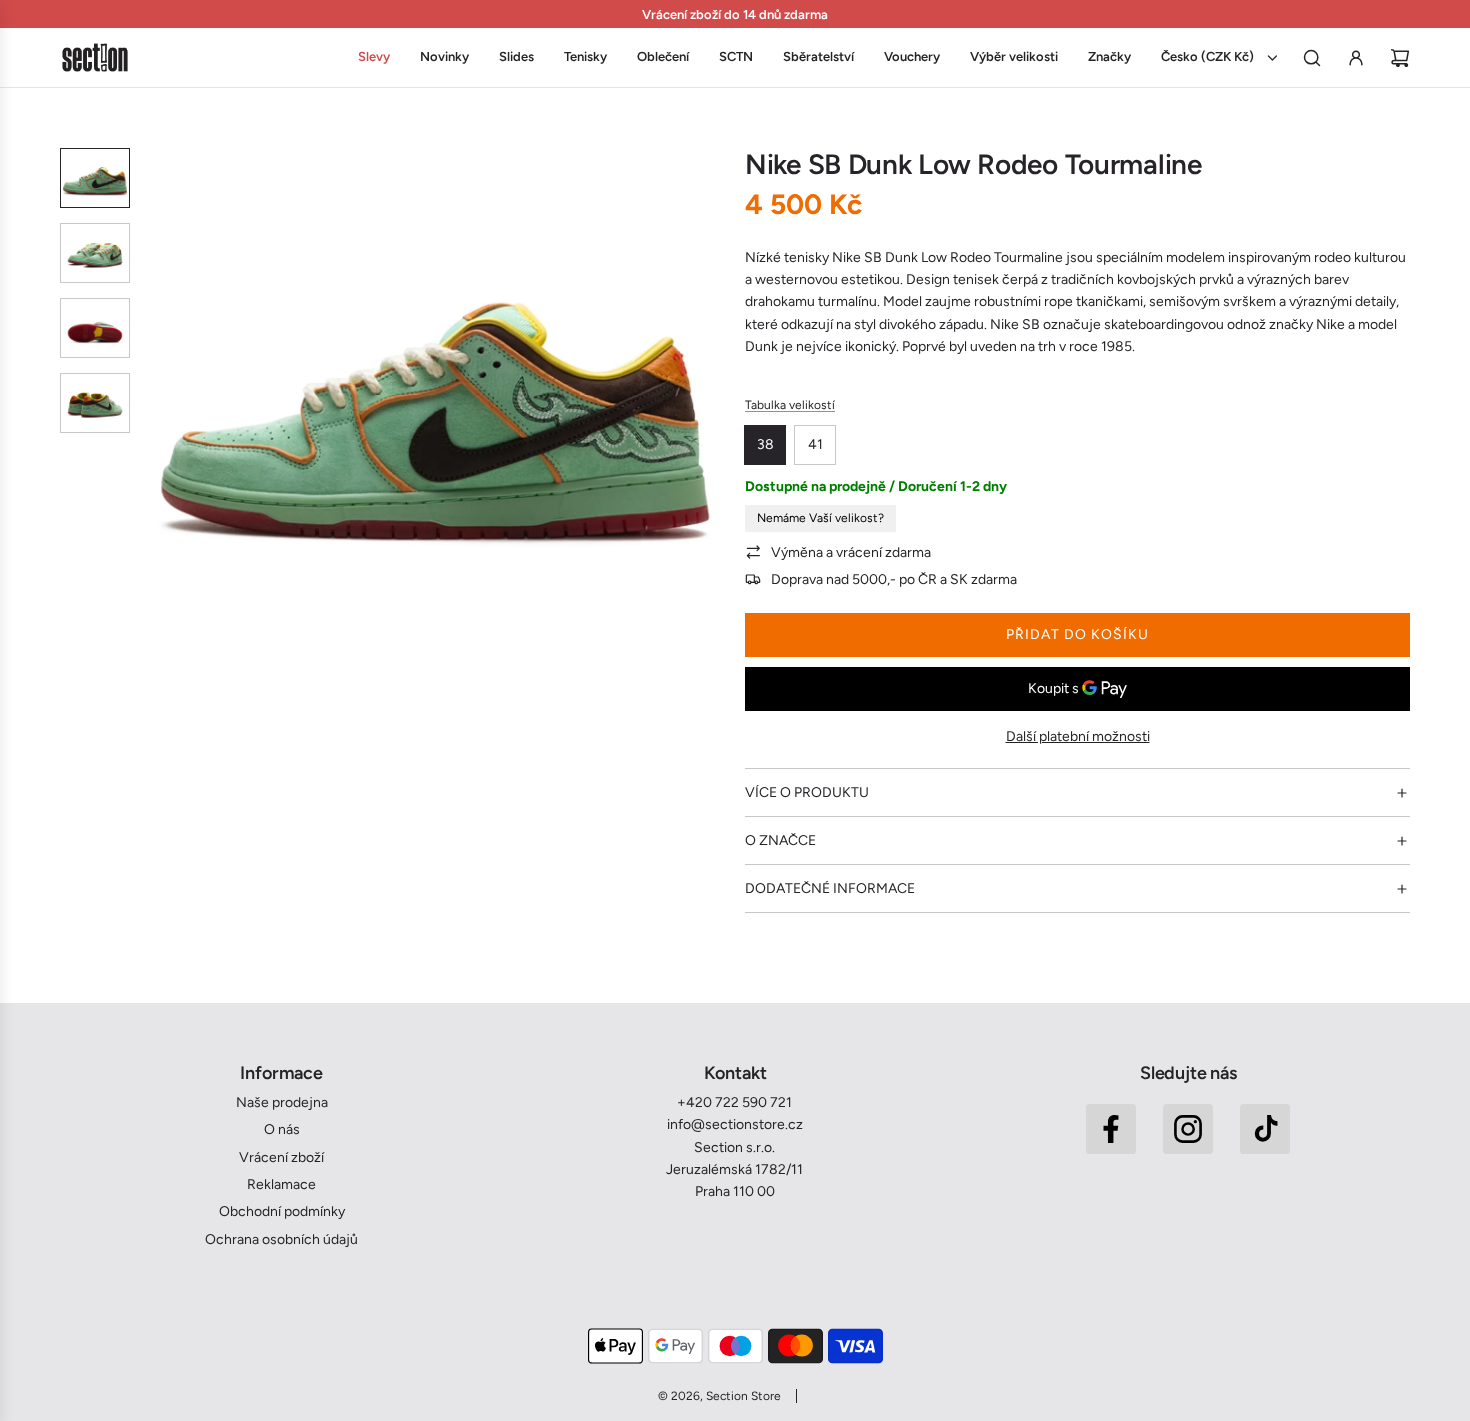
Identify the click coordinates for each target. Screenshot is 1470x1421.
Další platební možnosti (1078, 736)
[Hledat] (1312, 58)
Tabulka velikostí (790, 405)
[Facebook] (1111, 1129)
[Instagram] (1188, 1129)
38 (765, 444)
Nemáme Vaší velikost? (820, 518)
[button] (161, 396)
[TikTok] (1265, 1129)
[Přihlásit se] (1356, 58)
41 (815, 444)
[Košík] (1400, 58)
